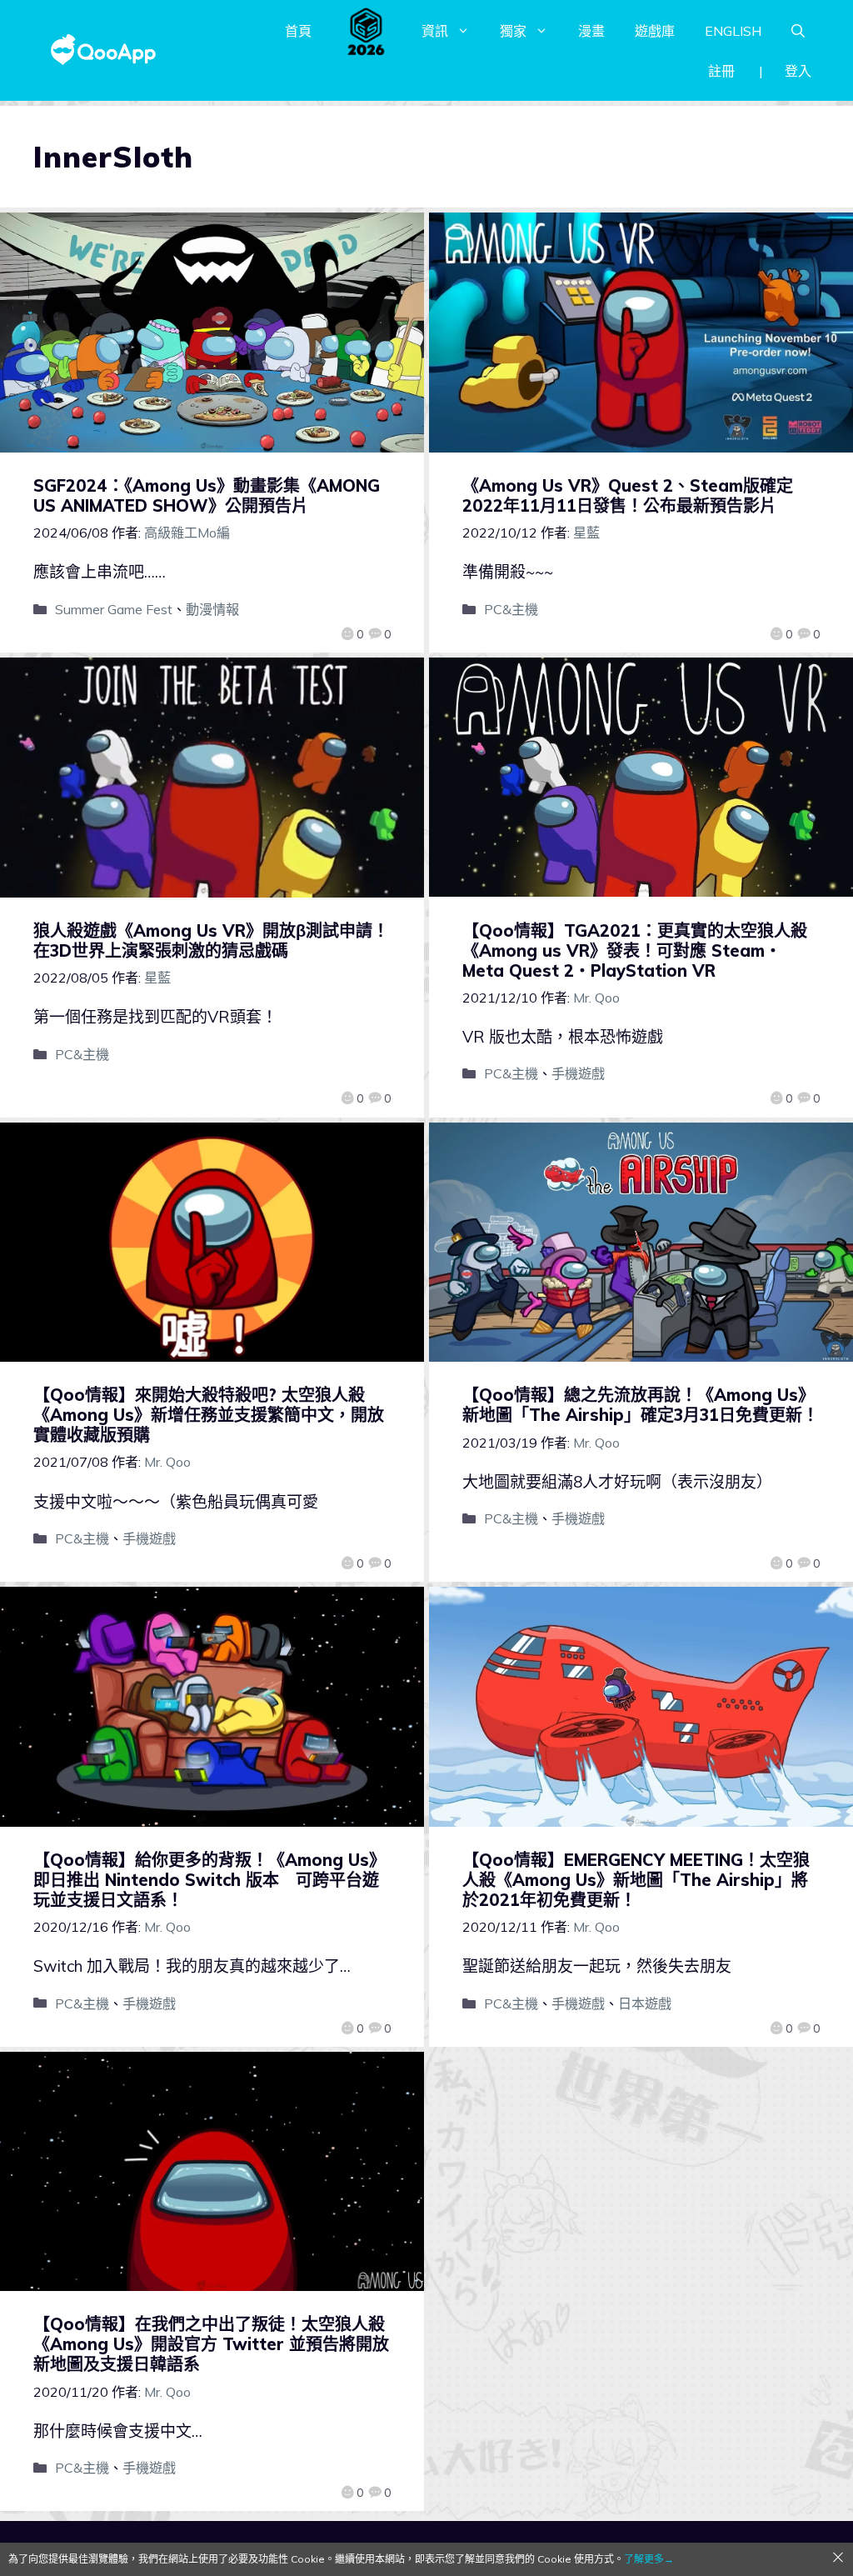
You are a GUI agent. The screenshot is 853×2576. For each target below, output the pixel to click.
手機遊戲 (578, 1073)
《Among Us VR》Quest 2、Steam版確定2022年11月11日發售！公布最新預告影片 (628, 495)
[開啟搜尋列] (798, 31)
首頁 (298, 31)
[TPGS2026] (367, 31)
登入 (798, 71)
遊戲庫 (655, 31)
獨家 (513, 31)
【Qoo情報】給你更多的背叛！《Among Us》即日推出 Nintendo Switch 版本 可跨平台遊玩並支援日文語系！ (210, 1880)
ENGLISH (733, 31)
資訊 (435, 31)
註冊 (721, 71)
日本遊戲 (645, 2003)
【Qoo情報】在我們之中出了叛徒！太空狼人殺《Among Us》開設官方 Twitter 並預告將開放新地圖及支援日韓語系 (211, 2344)
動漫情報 (212, 609)
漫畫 (591, 31)
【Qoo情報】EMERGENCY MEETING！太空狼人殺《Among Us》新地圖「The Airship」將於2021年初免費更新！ (636, 1880)
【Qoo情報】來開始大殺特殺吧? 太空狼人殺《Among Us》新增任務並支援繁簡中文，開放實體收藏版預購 (209, 1415)
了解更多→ (649, 2559)
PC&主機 (511, 609)
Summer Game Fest (114, 609)
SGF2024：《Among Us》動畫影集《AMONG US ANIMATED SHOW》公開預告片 (207, 495)
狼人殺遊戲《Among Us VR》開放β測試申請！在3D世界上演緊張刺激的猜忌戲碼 (211, 940)
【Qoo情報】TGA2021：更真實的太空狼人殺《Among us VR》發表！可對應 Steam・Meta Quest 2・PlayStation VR (635, 950)
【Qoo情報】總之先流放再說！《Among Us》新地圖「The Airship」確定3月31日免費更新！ (641, 1405)
